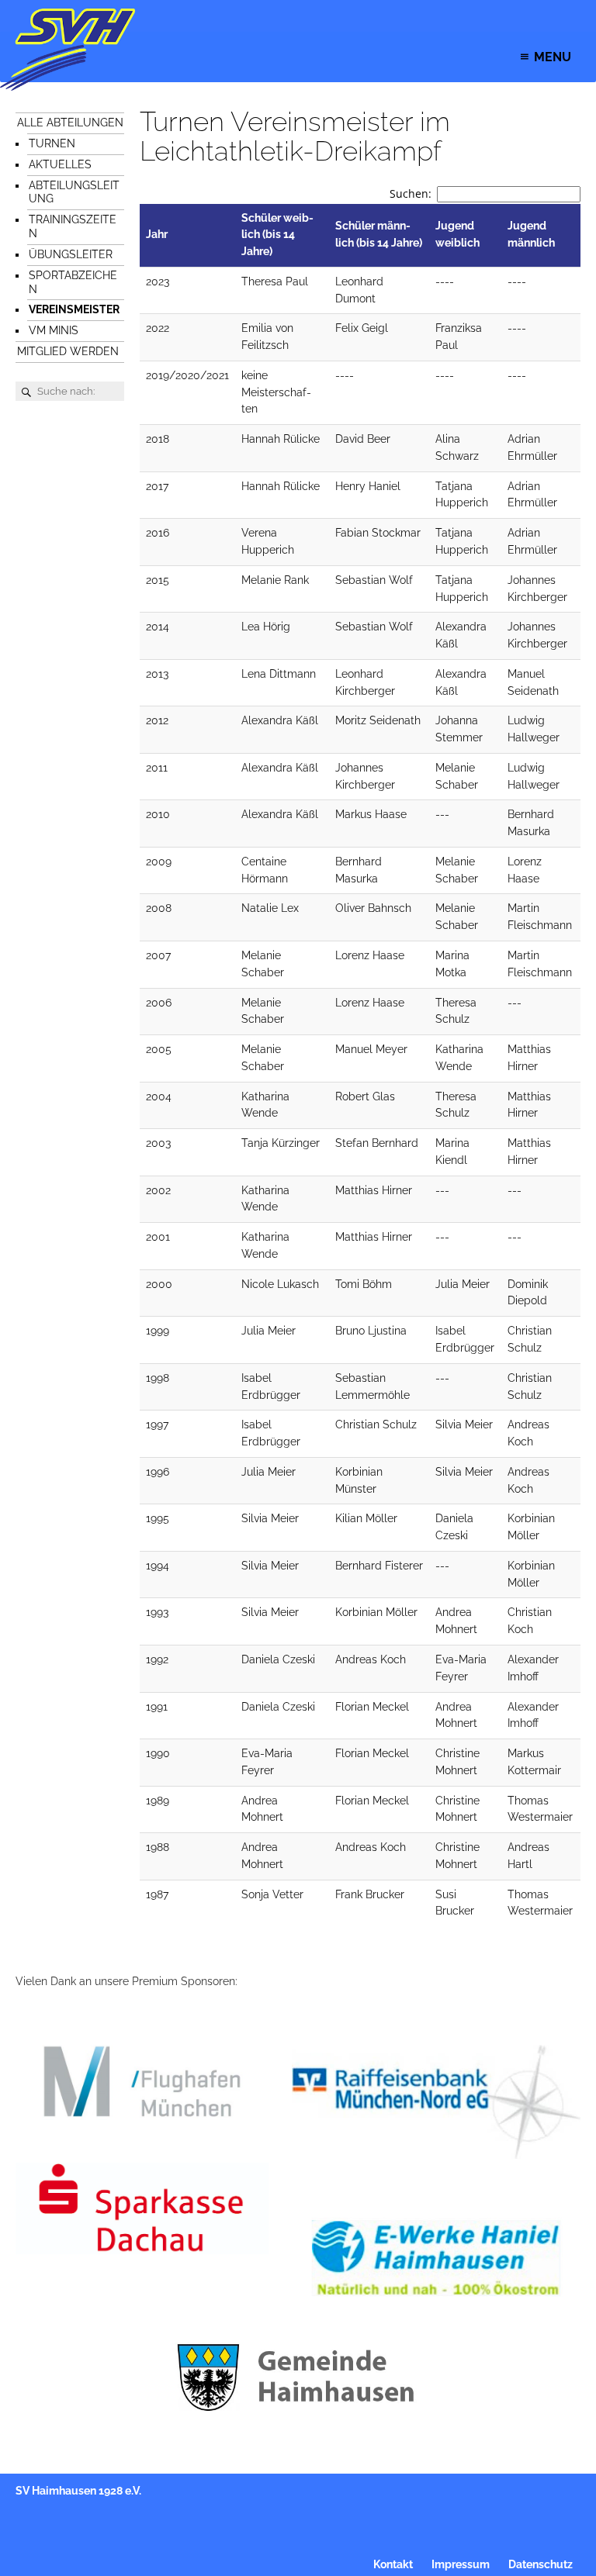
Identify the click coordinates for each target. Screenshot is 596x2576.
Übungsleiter (71, 254)
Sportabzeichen (73, 282)
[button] (553, 57)
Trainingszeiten (73, 226)
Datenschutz (541, 2564)
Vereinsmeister (74, 309)
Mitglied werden (68, 351)
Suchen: (411, 193)
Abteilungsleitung (74, 192)
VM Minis (54, 330)
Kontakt (393, 2564)
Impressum (461, 2564)
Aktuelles (60, 164)
